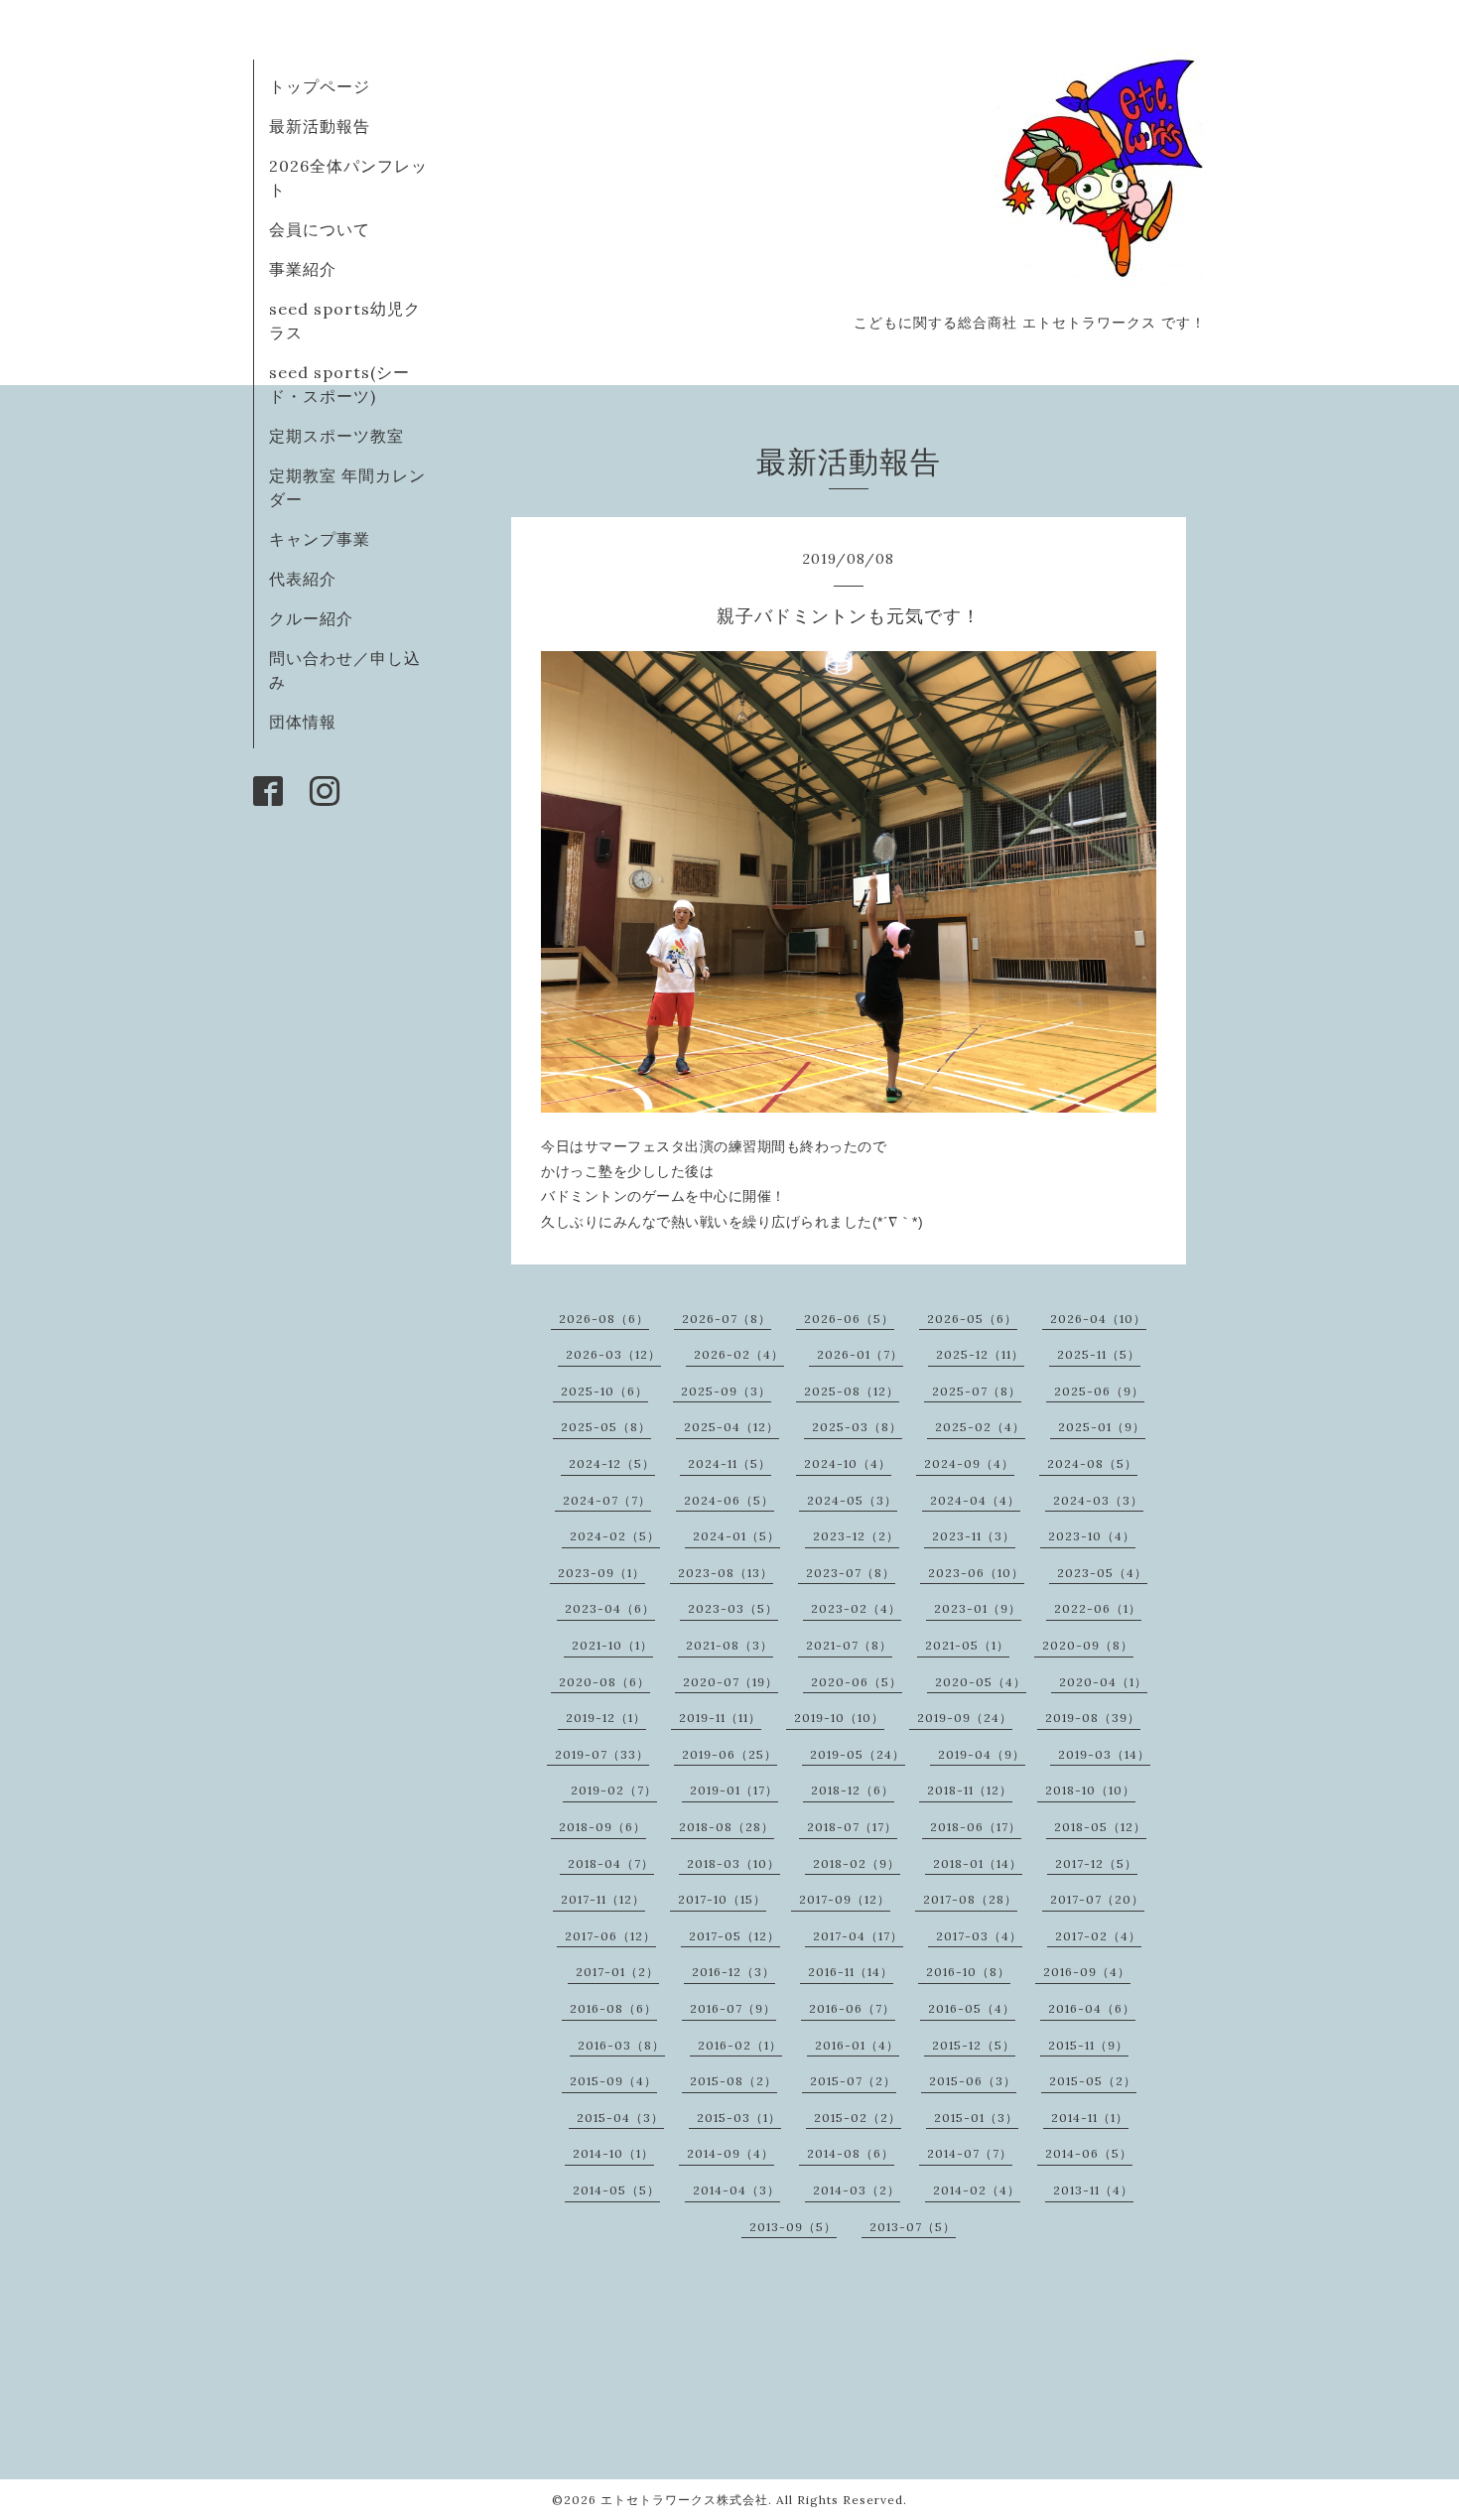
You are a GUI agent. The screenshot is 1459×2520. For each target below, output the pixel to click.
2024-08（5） (1092, 1463)
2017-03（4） (979, 1936)
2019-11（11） (720, 1718)
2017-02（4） (1098, 1936)
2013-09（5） (793, 2227)
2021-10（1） (612, 1645)
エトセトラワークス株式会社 (684, 2500)
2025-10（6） (604, 1391)
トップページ (320, 86)
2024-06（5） (729, 1500)
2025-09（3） (726, 1391)
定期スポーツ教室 (336, 436)
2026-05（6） (972, 1319)
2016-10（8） (968, 1972)
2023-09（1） (601, 1573)
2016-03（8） (621, 2045)
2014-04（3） (736, 2190)
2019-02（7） (614, 1790)
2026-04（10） (1098, 1319)
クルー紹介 (311, 618)
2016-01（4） (857, 2045)
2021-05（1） (967, 1645)
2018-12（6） (853, 1790)
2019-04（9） (982, 1754)
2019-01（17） (734, 1790)
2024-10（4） (848, 1463)
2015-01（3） (976, 2118)
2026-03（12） (613, 1354)
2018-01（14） (978, 1863)
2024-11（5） (729, 1463)
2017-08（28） (970, 1899)
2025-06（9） (1099, 1391)
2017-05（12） (734, 1936)
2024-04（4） (975, 1500)
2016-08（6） (613, 2008)
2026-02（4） (739, 1354)
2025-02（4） (980, 1427)
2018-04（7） (611, 1863)
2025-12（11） (980, 1354)
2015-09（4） (613, 2081)
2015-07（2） (853, 2081)
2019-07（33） (602, 1754)
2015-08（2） (733, 2081)
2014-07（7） (970, 2153)
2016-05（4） (972, 2008)
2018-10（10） (1090, 1790)
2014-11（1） (1090, 2118)
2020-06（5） (857, 1682)
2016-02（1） (740, 2045)
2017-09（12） (845, 1899)
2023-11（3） (974, 1536)
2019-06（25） (729, 1754)
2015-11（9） (1088, 2045)
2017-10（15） (722, 1899)
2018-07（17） (852, 1827)
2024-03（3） (1098, 1500)
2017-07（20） (1097, 1899)
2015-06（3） (973, 2081)
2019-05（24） (858, 1754)
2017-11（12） (603, 1899)
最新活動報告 (320, 126)
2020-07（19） (730, 1682)
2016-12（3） (733, 1972)
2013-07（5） (913, 2227)
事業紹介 (303, 269)
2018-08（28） (727, 1827)
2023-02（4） (856, 1608)
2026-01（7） (860, 1354)
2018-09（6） (602, 1827)
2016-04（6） (1092, 2008)
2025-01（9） (1102, 1427)
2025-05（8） (606, 1427)
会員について (320, 229)
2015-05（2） (1093, 2081)
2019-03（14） (1104, 1754)
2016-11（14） (851, 1972)
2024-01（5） (736, 1536)
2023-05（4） (1102, 1573)
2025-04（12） (731, 1427)
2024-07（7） (607, 1500)
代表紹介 (303, 579)
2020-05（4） (981, 1682)
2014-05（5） (616, 2190)
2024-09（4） (969, 1463)
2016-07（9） (733, 2008)
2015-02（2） (858, 2118)
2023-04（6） (610, 1608)
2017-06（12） (610, 1936)
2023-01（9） (978, 1608)
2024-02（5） (615, 1536)
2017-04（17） (858, 1936)
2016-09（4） (1087, 1972)
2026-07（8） (727, 1319)
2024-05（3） (852, 1500)
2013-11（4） (1093, 2190)
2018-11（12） (970, 1790)
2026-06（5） (849, 1319)
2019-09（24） (965, 1718)
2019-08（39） (1093, 1718)
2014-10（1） (613, 2153)
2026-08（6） (604, 1319)
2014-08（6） (851, 2153)
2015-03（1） (739, 2118)
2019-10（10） (839, 1718)
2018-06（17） (976, 1827)
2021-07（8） (849, 1645)
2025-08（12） (852, 1391)
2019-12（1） (606, 1718)
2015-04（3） (620, 2118)
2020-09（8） (1088, 1645)
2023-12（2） (856, 1536)
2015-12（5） (974, 2045)
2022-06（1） (1098, 1608)
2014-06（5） (1089, 2153)
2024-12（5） (612, 1463)
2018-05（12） (1100, 1827)
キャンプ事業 (320, 539)
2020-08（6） (604, 1682)
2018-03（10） (733, 1863)
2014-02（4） (977, 2190)
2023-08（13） (726, 1573)
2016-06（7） (852, 2008)
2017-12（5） (1096, 1863)
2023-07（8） (851, 1573)
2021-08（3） (729, 1645)
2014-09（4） (730, 2153)
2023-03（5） (733, 1608)
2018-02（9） (857, 1863)
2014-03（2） (857, 2190)
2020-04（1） (1103, 1682)
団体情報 (303, 722)
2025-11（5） (1099, 1354)
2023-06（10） (976, 1573)
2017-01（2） (617, 1972)
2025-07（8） (977, 1391)
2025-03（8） (857, 1427)
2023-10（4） (1092, 1536)
